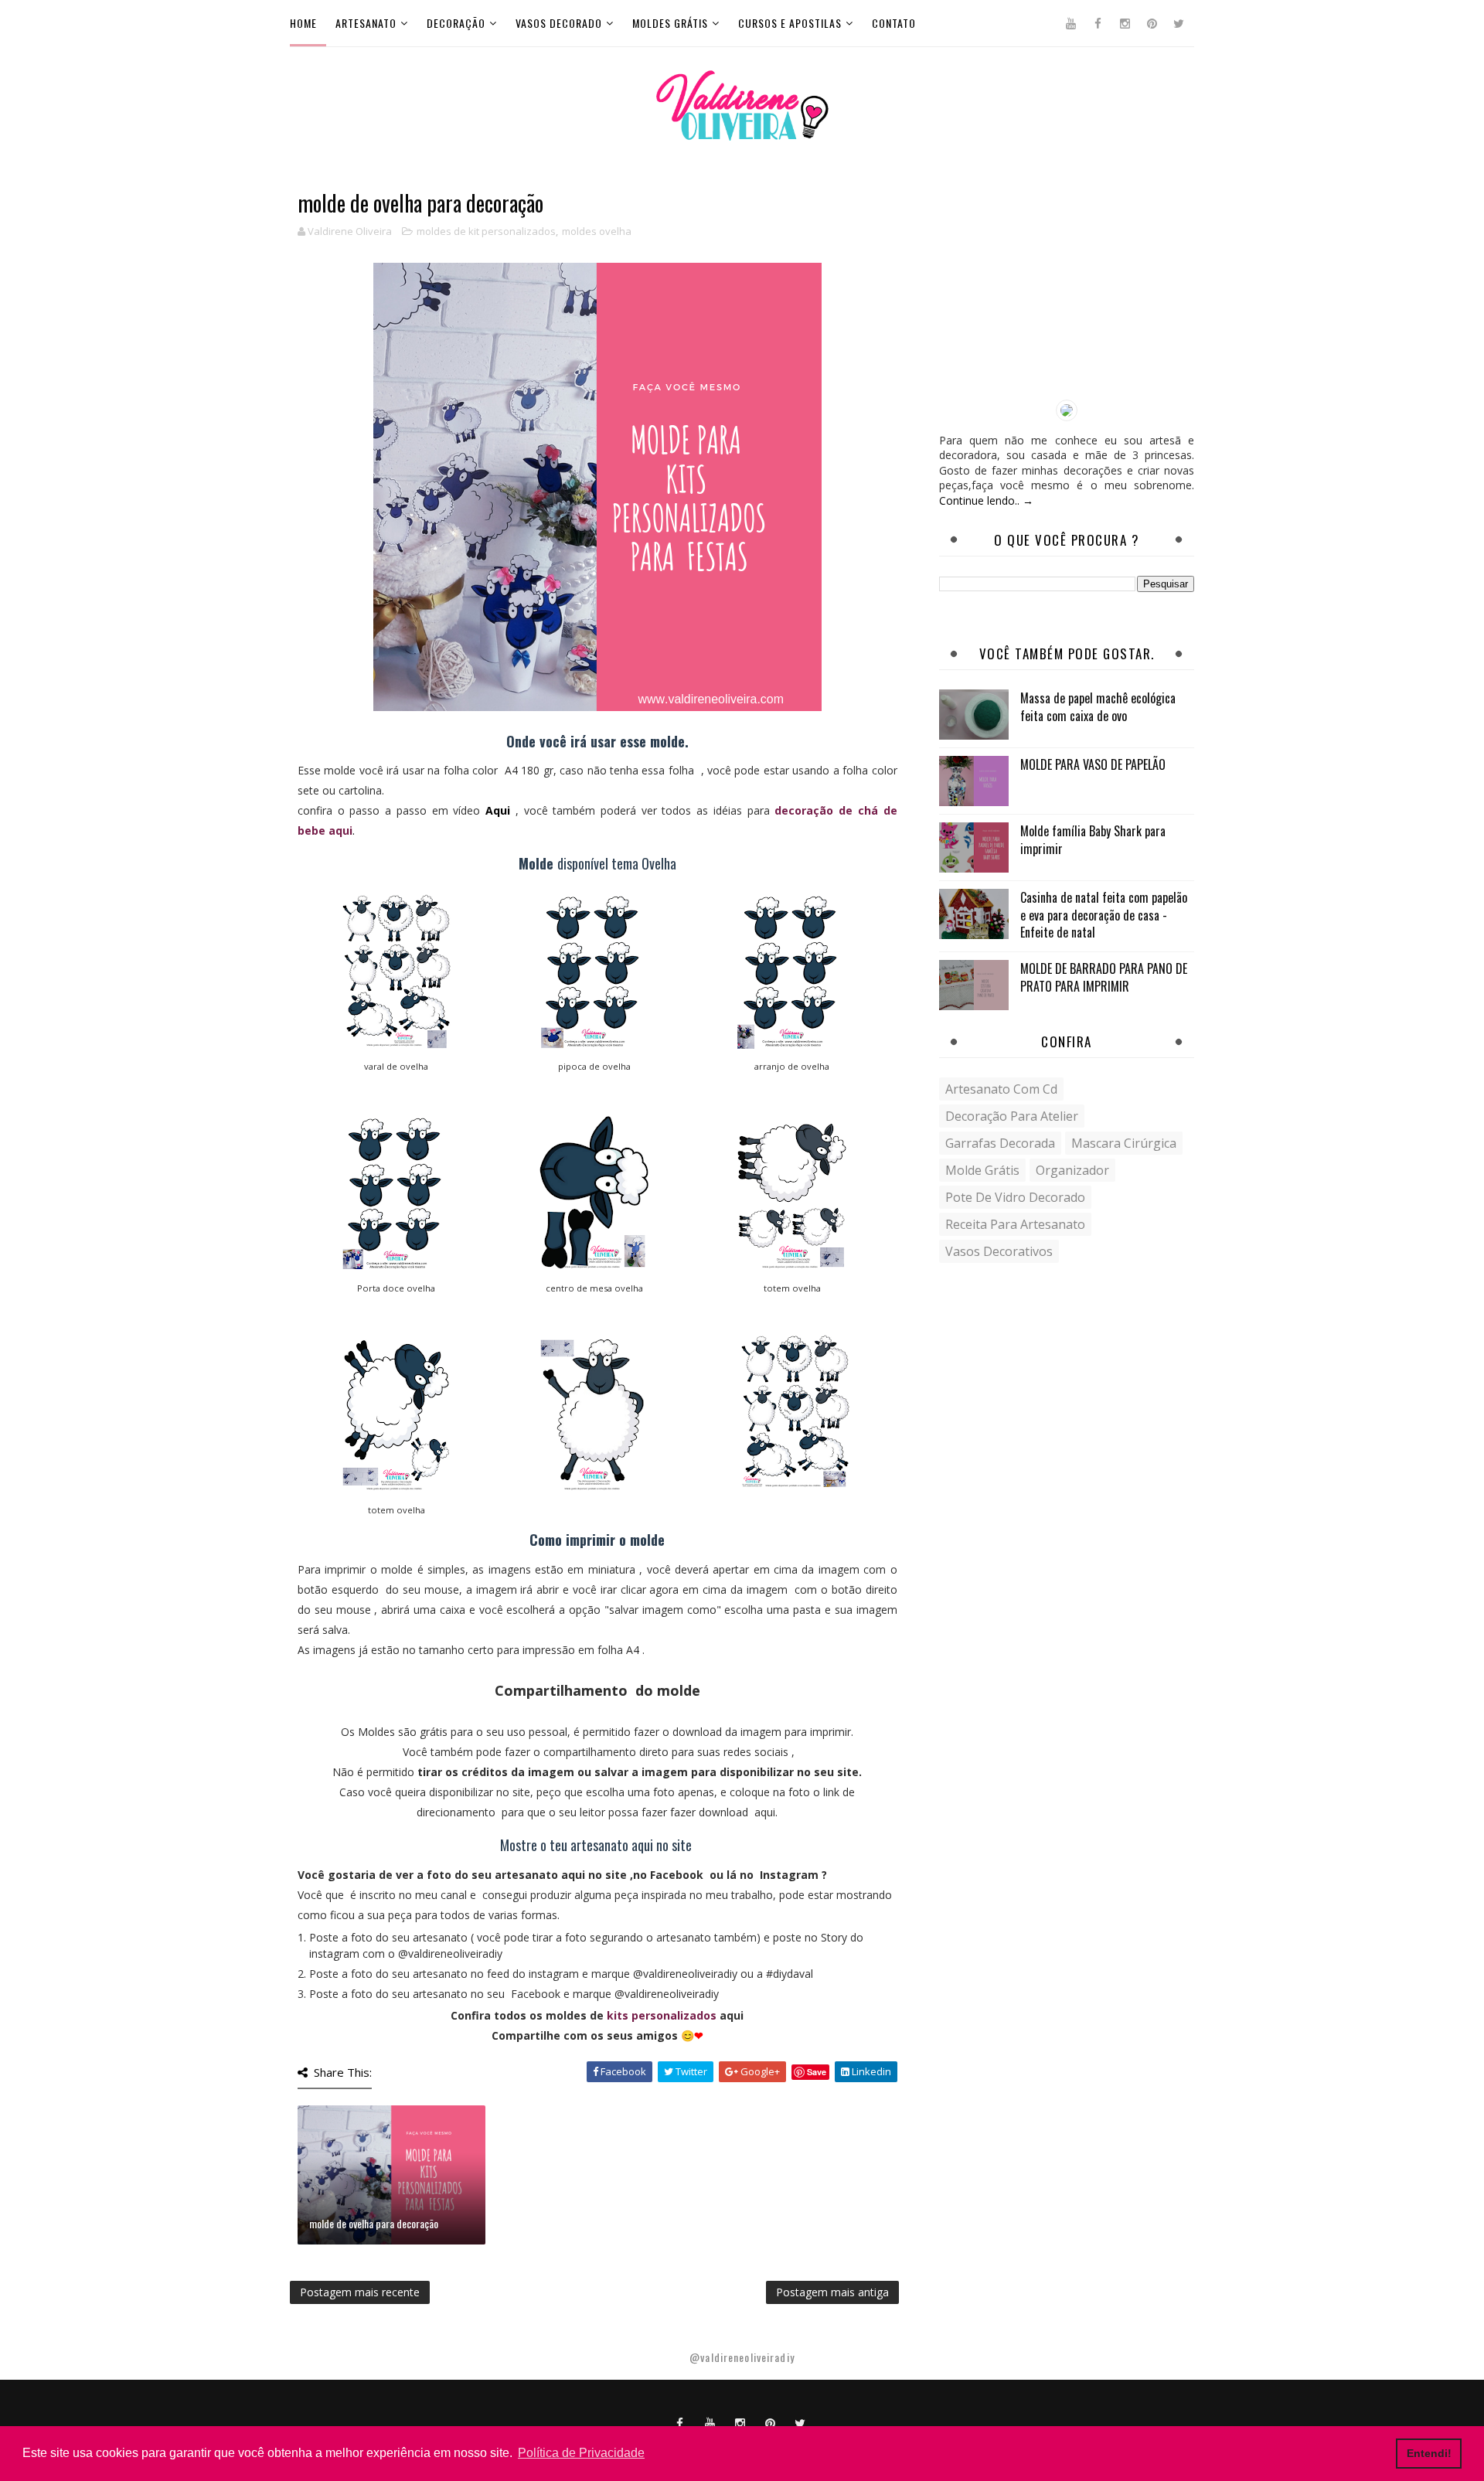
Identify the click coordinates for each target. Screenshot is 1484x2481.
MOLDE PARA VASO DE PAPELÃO (1093, 764)
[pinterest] (1152, 23)
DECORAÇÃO (456, 23)
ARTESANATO (366, 23)
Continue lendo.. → (986, 500)
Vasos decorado (559, 23)
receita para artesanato (1015, 1224)
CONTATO (894, 23)
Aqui (498, 810)
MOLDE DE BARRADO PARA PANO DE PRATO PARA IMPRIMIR (1104, 977)
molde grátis (982, 1170)
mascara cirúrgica (1124, 1143)
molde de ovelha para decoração (374, 2223)
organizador (1072, 1170)
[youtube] (1070, 23)
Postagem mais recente (360, 2292)
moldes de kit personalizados (486, 231)
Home (303, 23)
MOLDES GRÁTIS (670, 23)
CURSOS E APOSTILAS (790, 23)
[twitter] (1179, 23)
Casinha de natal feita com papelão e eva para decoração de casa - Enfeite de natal (1104, 915)
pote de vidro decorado (1015, 1197)
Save (817, 2072)
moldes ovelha (597, 231)
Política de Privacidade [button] (581, 2453)
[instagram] (1125, 23)
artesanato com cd (1001, 1089)
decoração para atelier (1012, 1116)
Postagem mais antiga (832, 2292)
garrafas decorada (1000, 1143)
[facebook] (1098, 23)
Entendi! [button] (1429, 2453)
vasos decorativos (999, 1251)
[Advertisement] (1067, 288)
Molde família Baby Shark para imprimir (1093, 839)
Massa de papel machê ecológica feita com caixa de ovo (1098, 706)
